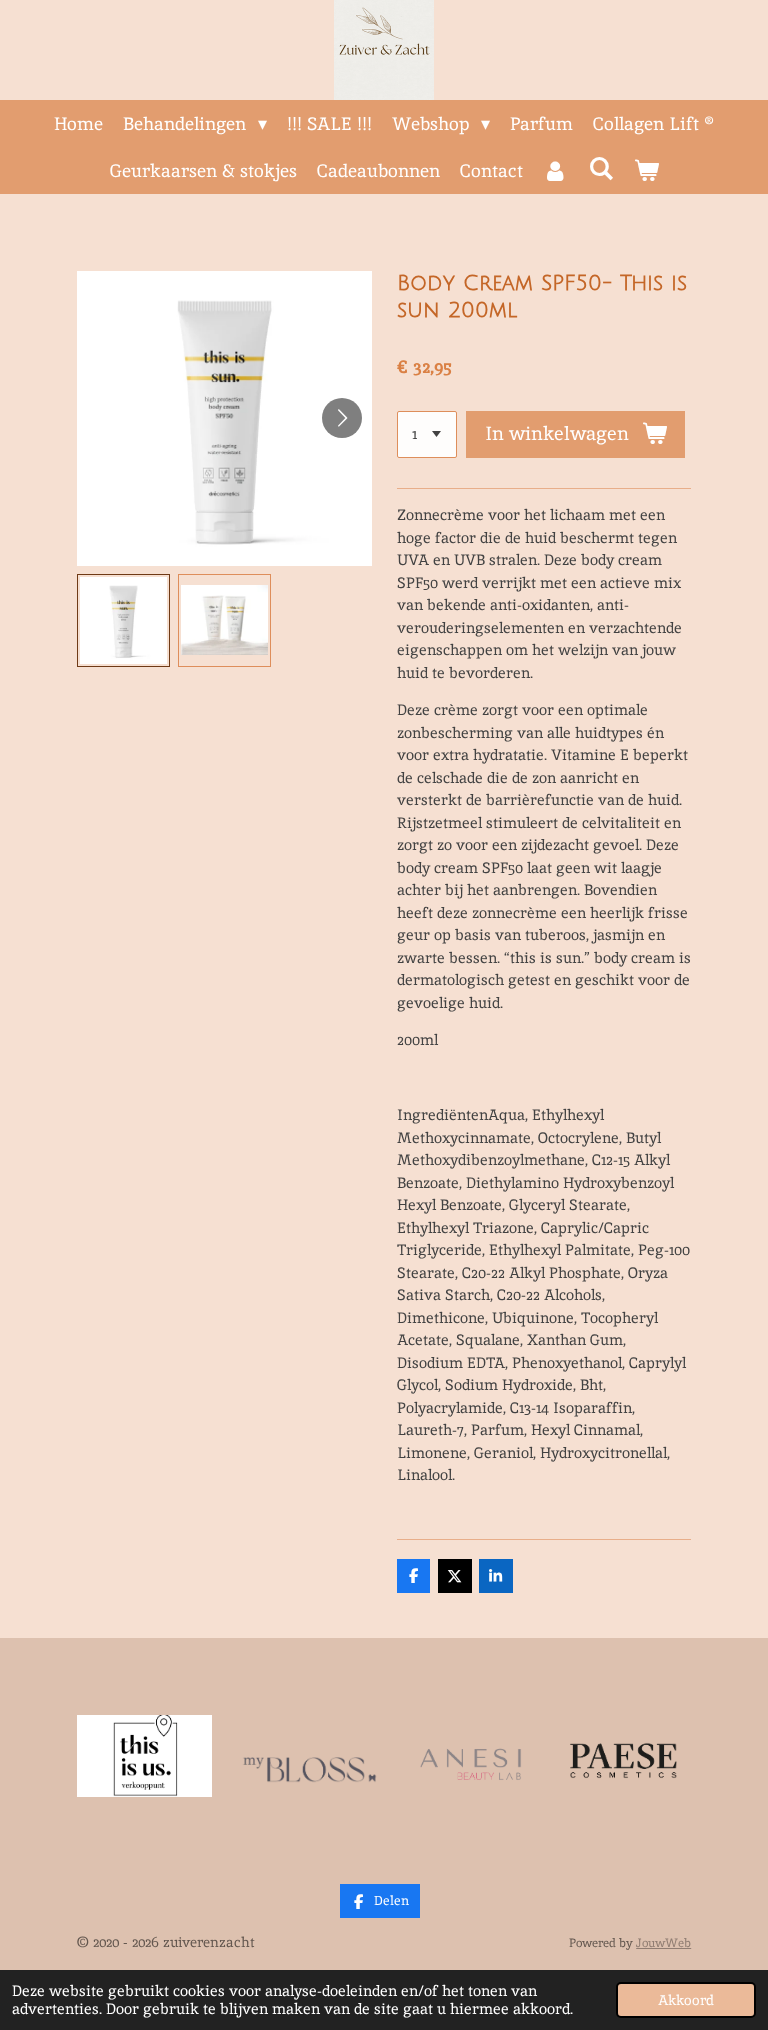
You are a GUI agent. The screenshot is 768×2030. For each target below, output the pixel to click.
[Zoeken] (600, 168)
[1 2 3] (427, 434)
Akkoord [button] (686, 2000)
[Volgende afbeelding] (342, 418)
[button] (123, 620)
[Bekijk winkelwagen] (645, 170)
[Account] (555, 170)
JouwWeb (663, 1942)
